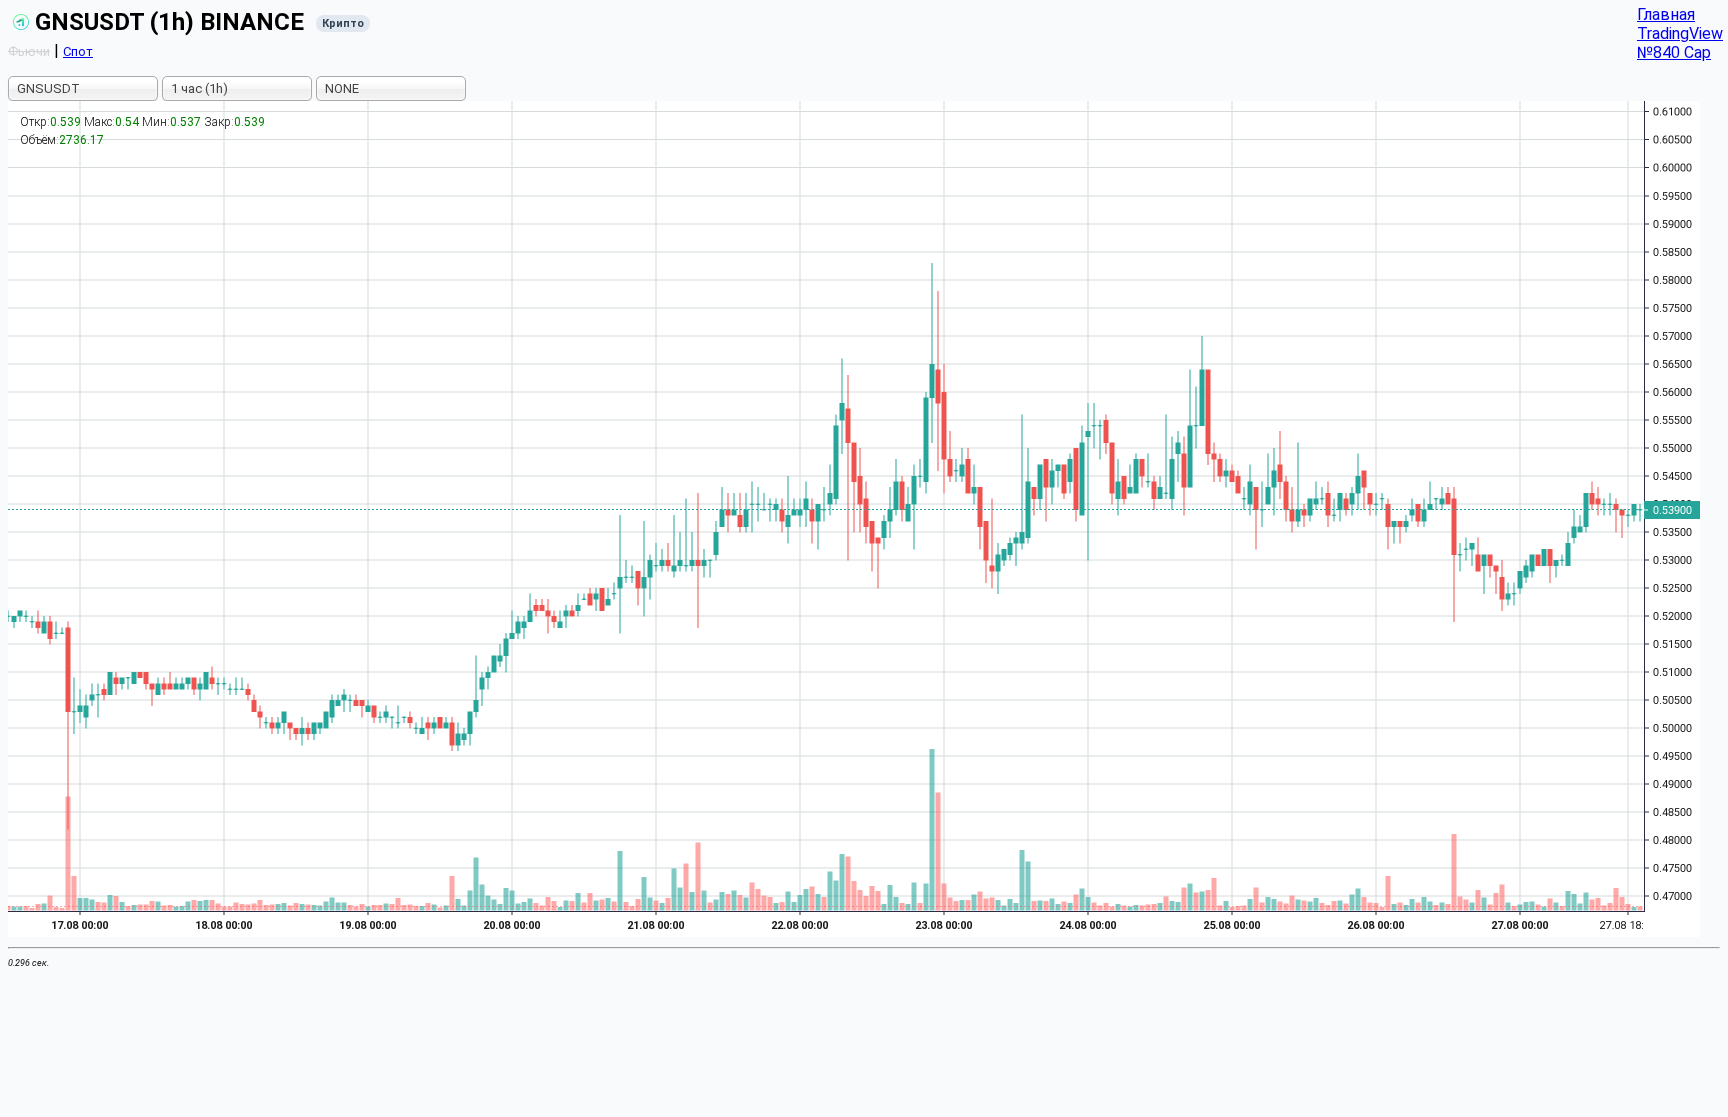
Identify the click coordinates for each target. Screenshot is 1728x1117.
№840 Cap (1674, 52)
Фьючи (29, 51)
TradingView (1680, 33)
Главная (1666, 14)
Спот (78, 51)
